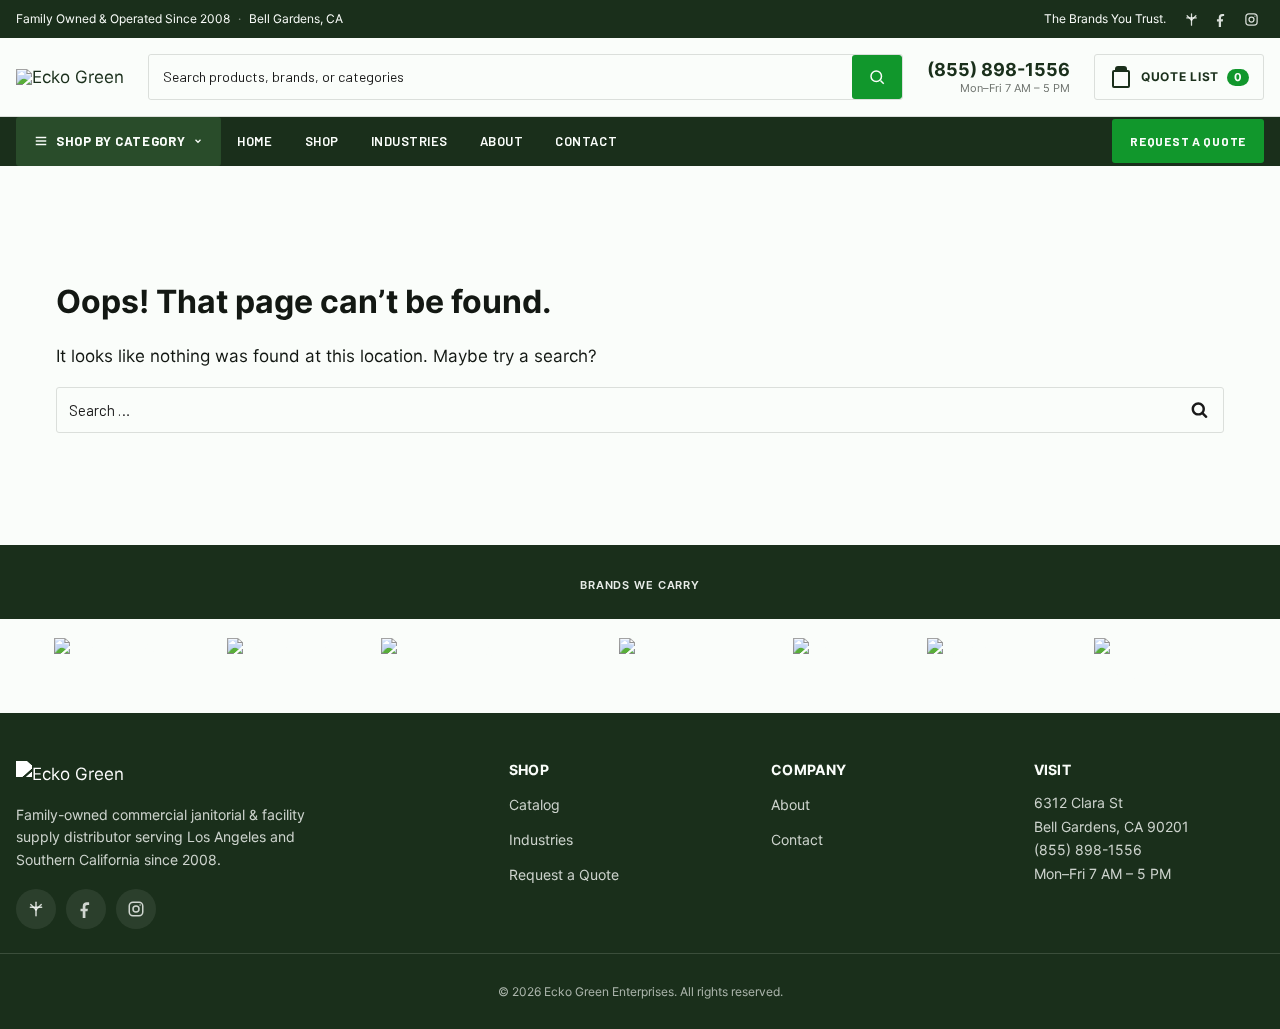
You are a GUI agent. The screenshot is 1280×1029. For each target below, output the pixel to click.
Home (254, 141)
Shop (322, 141)
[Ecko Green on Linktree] (1191, 19)
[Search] (877, 77)
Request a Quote (1188, 141)
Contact (586, 141)
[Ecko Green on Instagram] (1251, 19)
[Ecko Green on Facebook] (1221, 19)
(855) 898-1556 (998, 69)
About (502, 141)
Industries (409, 141)
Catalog (534, 804)
